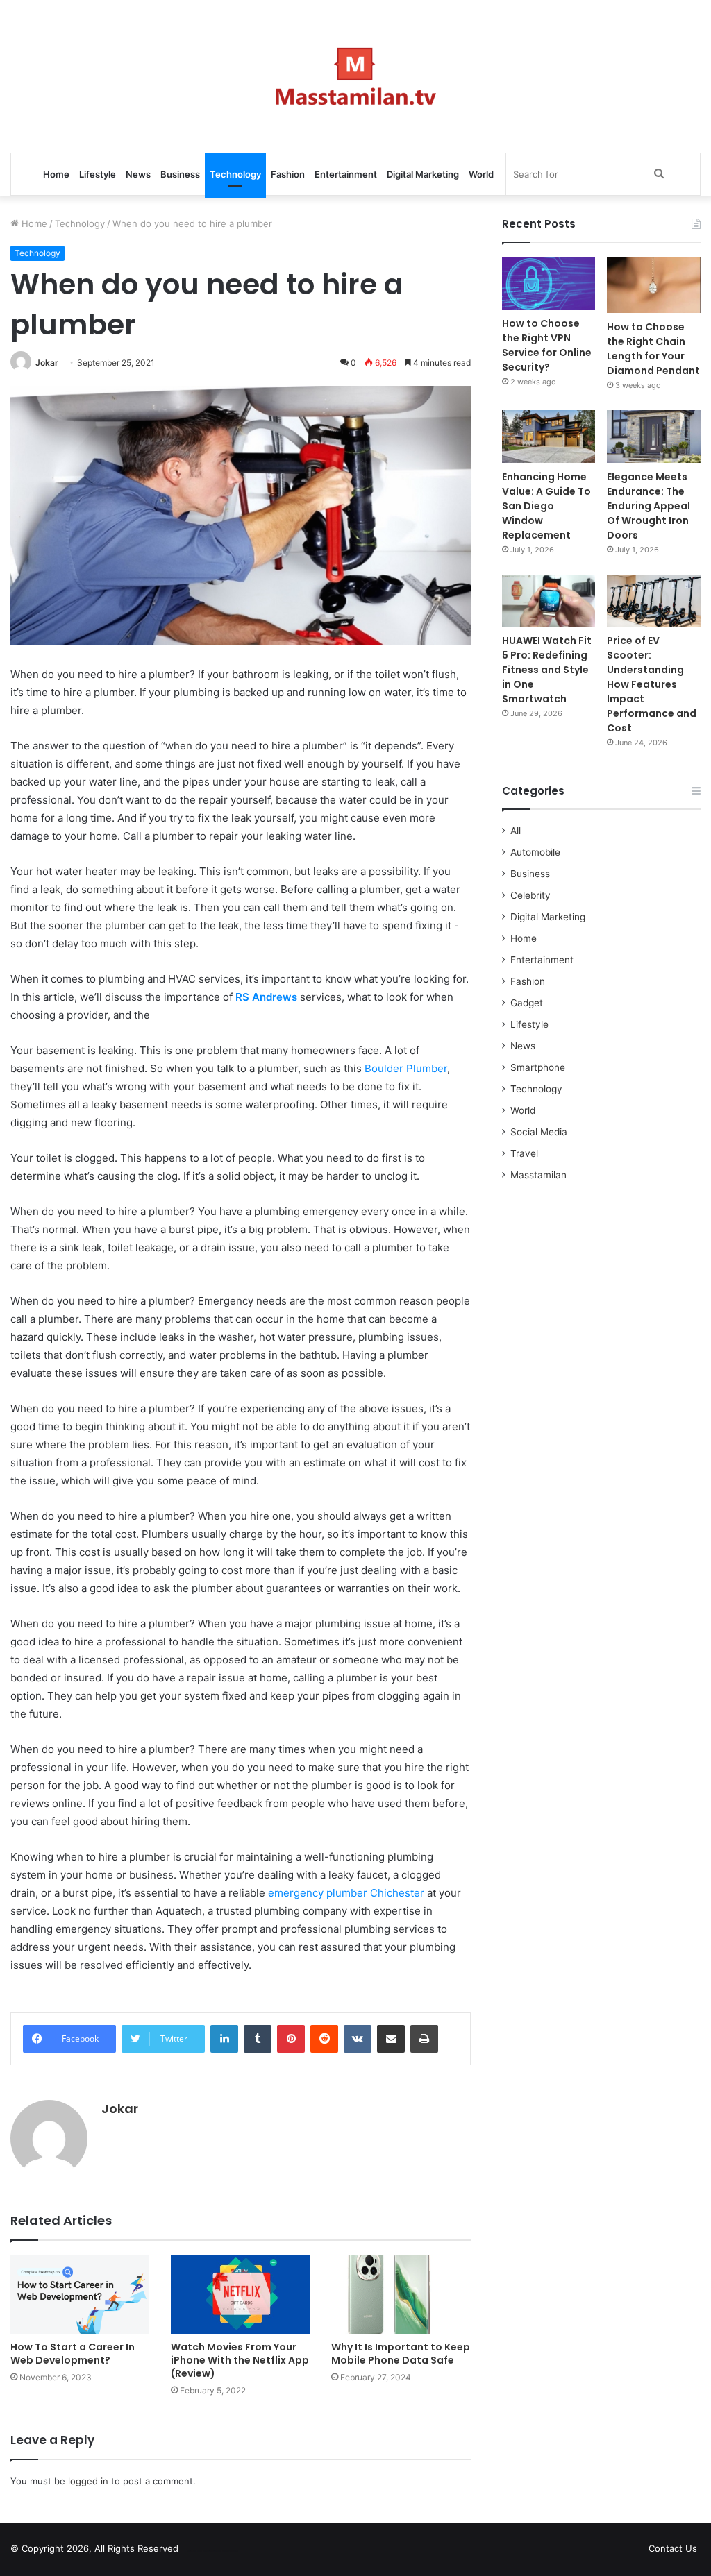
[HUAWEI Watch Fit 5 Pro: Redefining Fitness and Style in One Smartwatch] (549, 601)
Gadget (527, 1003)
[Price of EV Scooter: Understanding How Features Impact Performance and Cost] (654, 601)
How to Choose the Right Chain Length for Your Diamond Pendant (653, 349)
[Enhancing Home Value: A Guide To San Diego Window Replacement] (549, 437)
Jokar (47, 363)
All (516, 831)
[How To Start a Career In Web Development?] (80, 2294)
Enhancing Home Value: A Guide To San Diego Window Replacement (546, 506)
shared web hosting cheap (224, 2551)
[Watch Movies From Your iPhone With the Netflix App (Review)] (241, 2294)
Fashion (288, 174)
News (138, 174)
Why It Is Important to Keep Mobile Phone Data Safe (401, 2354)
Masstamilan (538, 1175)
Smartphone (538, 1067)
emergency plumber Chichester (346, 1893)
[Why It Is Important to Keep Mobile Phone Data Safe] (401, 2294)
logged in (88, 2481)
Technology (235, 174)
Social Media (539, 1132)
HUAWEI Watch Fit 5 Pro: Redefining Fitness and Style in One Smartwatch (547, 670)
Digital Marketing (423, 174)
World (481, 174)
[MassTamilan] (356, 76)
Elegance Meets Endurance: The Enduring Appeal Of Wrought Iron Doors (649, 506)
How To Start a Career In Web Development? (73, 2354)
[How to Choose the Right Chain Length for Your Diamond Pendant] (654, 285)
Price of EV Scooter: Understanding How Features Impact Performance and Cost (652, 684)
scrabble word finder (198, 2551)
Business (180, 174)
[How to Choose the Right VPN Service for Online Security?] (549, 283)
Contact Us (673, 2548)
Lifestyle (98, 174)
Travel (524, 1153)
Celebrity (530, 895)
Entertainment (346, 174)
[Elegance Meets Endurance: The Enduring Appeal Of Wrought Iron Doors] (654, 437)
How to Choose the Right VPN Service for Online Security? (547, 345)
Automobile (535, 852)
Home (56, 174)
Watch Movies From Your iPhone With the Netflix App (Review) (240, 2360)
